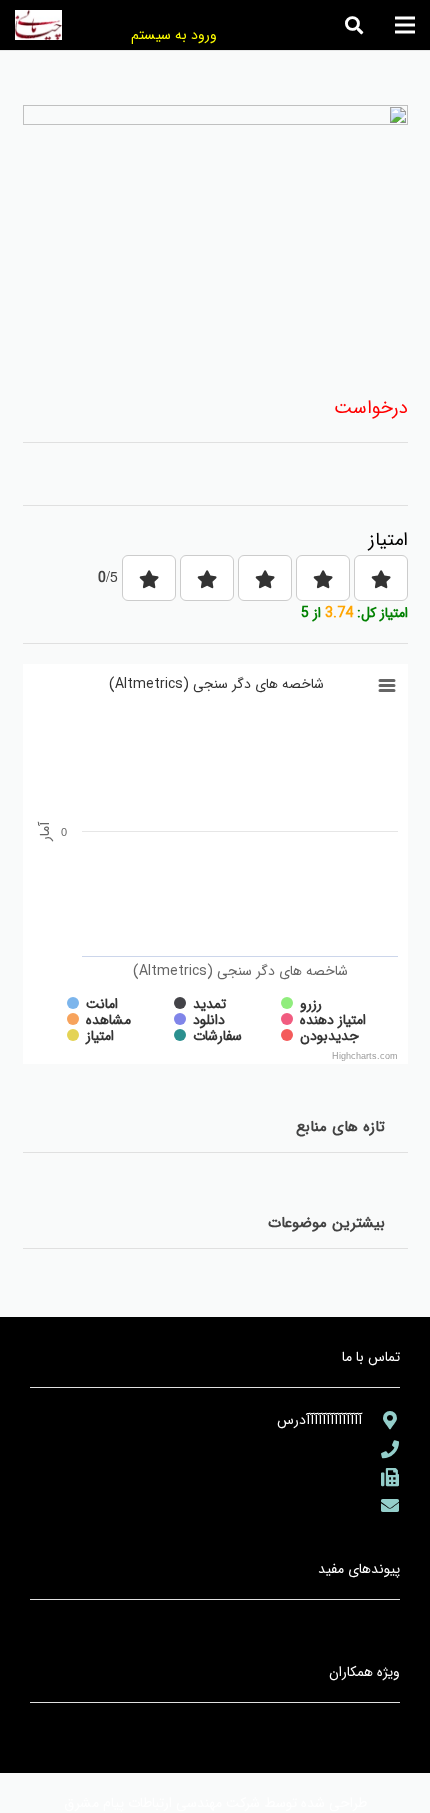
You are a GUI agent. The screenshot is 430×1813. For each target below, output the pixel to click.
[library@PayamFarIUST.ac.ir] (381, 1505)
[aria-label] (381, 1420)
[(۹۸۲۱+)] (381, 1477)
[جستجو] (354, 25)
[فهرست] (405, 25)
